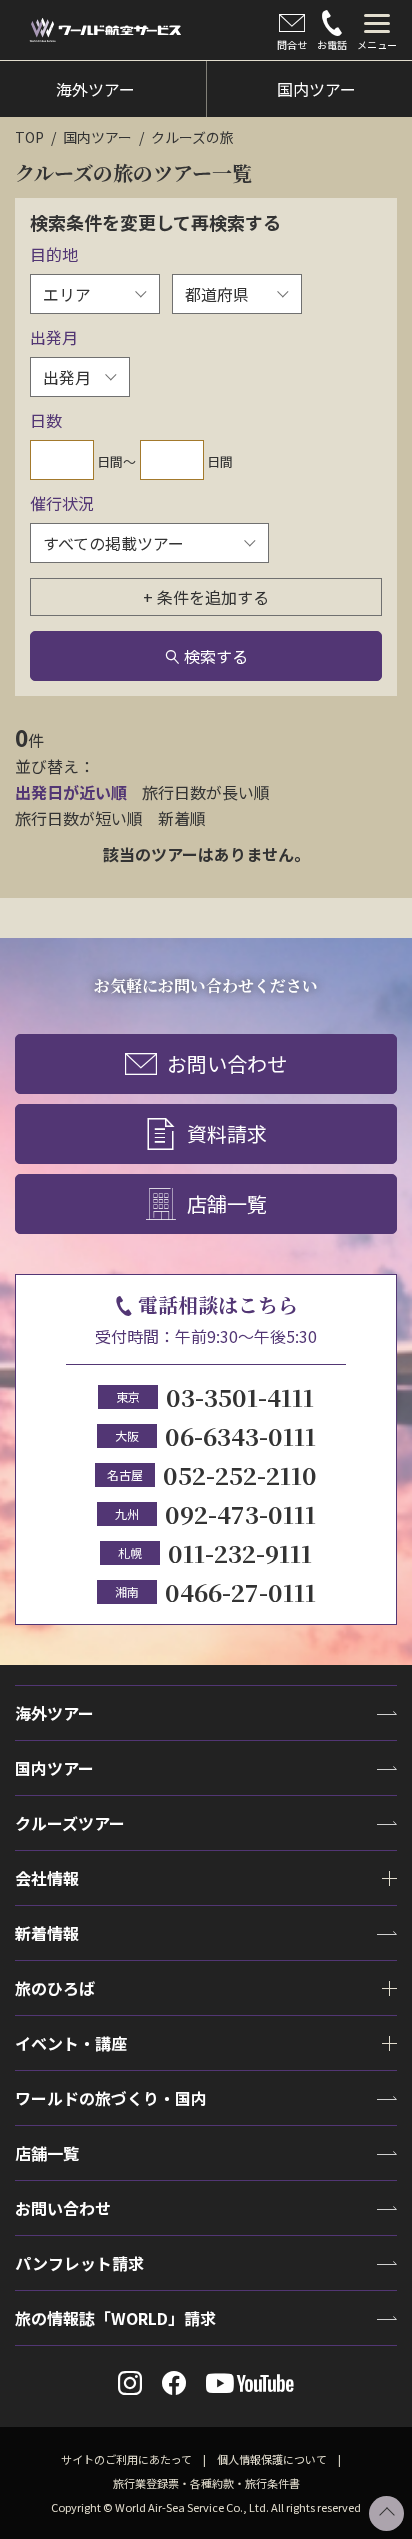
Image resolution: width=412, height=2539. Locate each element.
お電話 (332, 44)
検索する (216, 656)
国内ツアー (97, 137)
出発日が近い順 (71, 792)
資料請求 (227, 1133)
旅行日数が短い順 (79, 818)
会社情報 (47, 1878)
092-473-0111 (240, 1513)
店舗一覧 (227, 1203)
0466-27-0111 (240, 1591)
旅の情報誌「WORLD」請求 (115, 2318)
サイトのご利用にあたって (126, 2459)
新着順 (182, 818)
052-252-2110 (240, 1474)
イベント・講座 (71, 2043)
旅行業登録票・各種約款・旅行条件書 (206, 2483)
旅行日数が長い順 (206, 792)
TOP (29, 137)
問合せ (292, 44)
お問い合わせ (227, 1063)
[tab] (377, 30)
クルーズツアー (70, 1823)
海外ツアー (54, 1713)
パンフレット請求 (79, 2263)
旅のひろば (55, 1988)
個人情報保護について (272, 2459)
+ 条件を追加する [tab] (206, 597)
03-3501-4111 (240, 1396)
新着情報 (47, 1933)
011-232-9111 (240, 1552)
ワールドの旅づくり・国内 (111, 2098)
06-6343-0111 (240, 1435)
